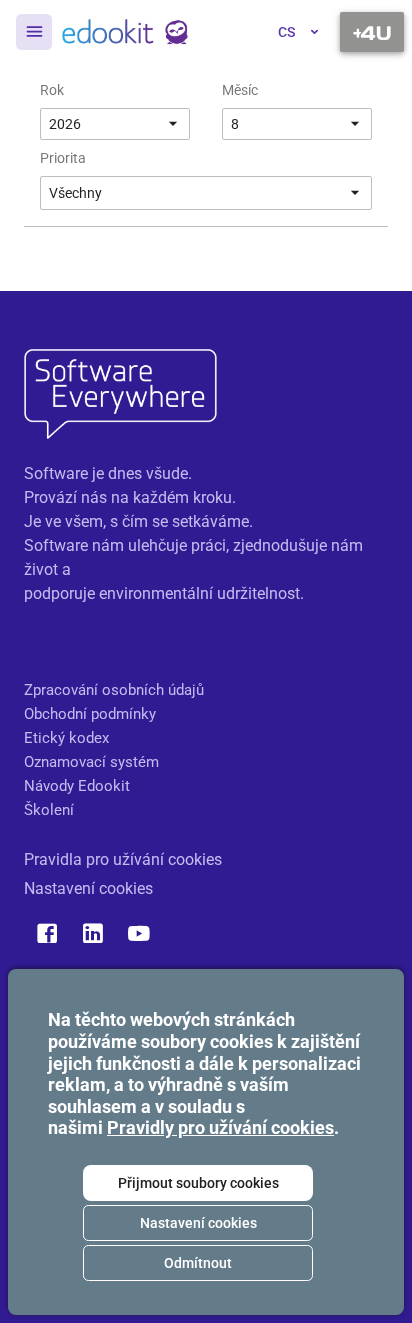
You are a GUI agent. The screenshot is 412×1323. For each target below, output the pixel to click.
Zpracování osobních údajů (114, 690)
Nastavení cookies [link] (88, 888)
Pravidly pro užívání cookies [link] (220, 1127)
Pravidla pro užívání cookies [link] (123, 859)
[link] (125, 32)
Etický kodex (66, 738)
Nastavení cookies (198, 1223)
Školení (49, 810)
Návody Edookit (77, 786)
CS (286, 32)
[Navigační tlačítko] (372, 32)
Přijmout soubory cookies (198, 1183)
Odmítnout (198, 1263)
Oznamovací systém (91, 762)
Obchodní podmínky (90, 714)
